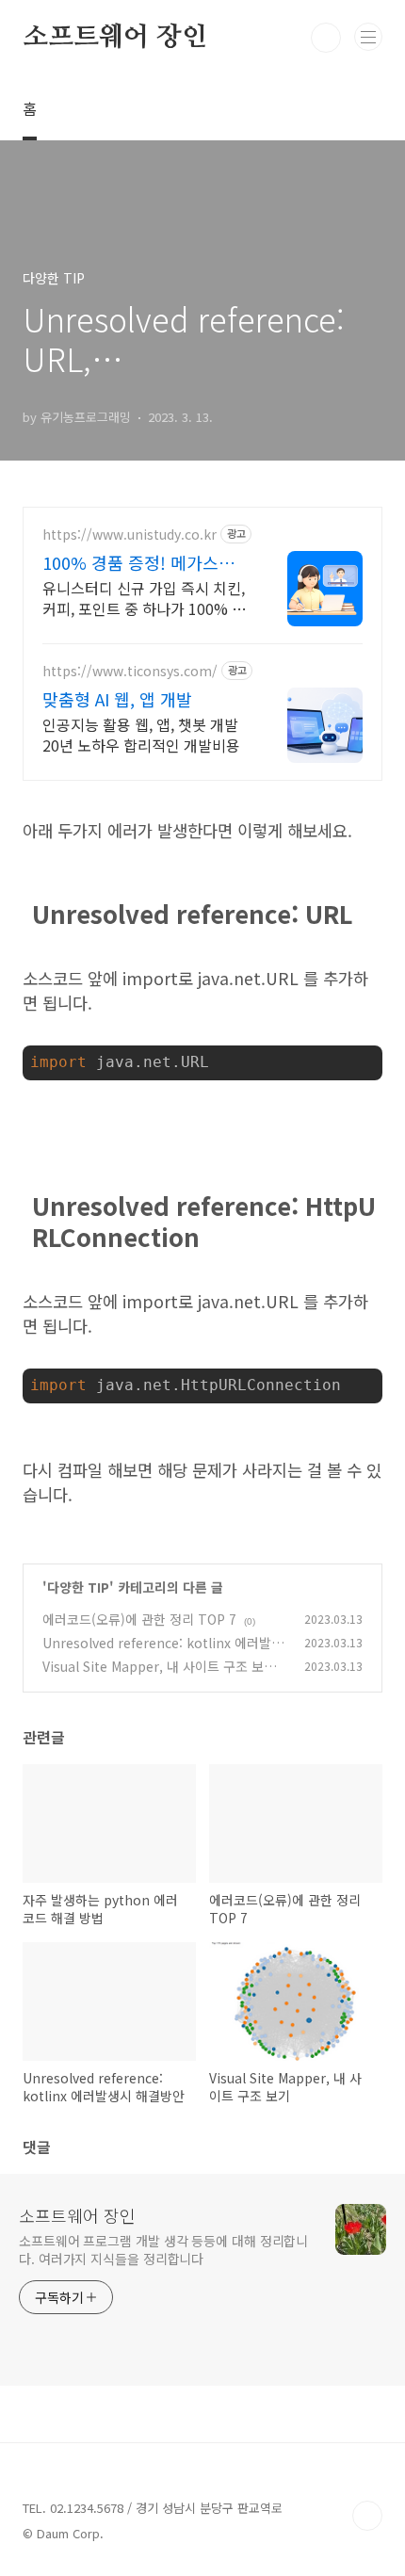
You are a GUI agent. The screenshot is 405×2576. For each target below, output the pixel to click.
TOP (367, 2516)
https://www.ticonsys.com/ (130, 671)
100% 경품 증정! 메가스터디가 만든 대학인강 (138, 562)
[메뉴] (368, 37)
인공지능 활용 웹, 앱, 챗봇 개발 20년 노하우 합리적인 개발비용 (141, 734)
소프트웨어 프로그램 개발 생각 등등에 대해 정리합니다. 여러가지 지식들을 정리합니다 (163, 2250)
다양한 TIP (78, 1587)
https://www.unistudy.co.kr (130, 535)
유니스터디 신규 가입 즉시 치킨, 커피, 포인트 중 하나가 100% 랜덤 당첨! (144, 598)
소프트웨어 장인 (114, 38)
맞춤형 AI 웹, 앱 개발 (117, 699)
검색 (326, 38)
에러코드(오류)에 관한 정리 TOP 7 (139, 1619)
